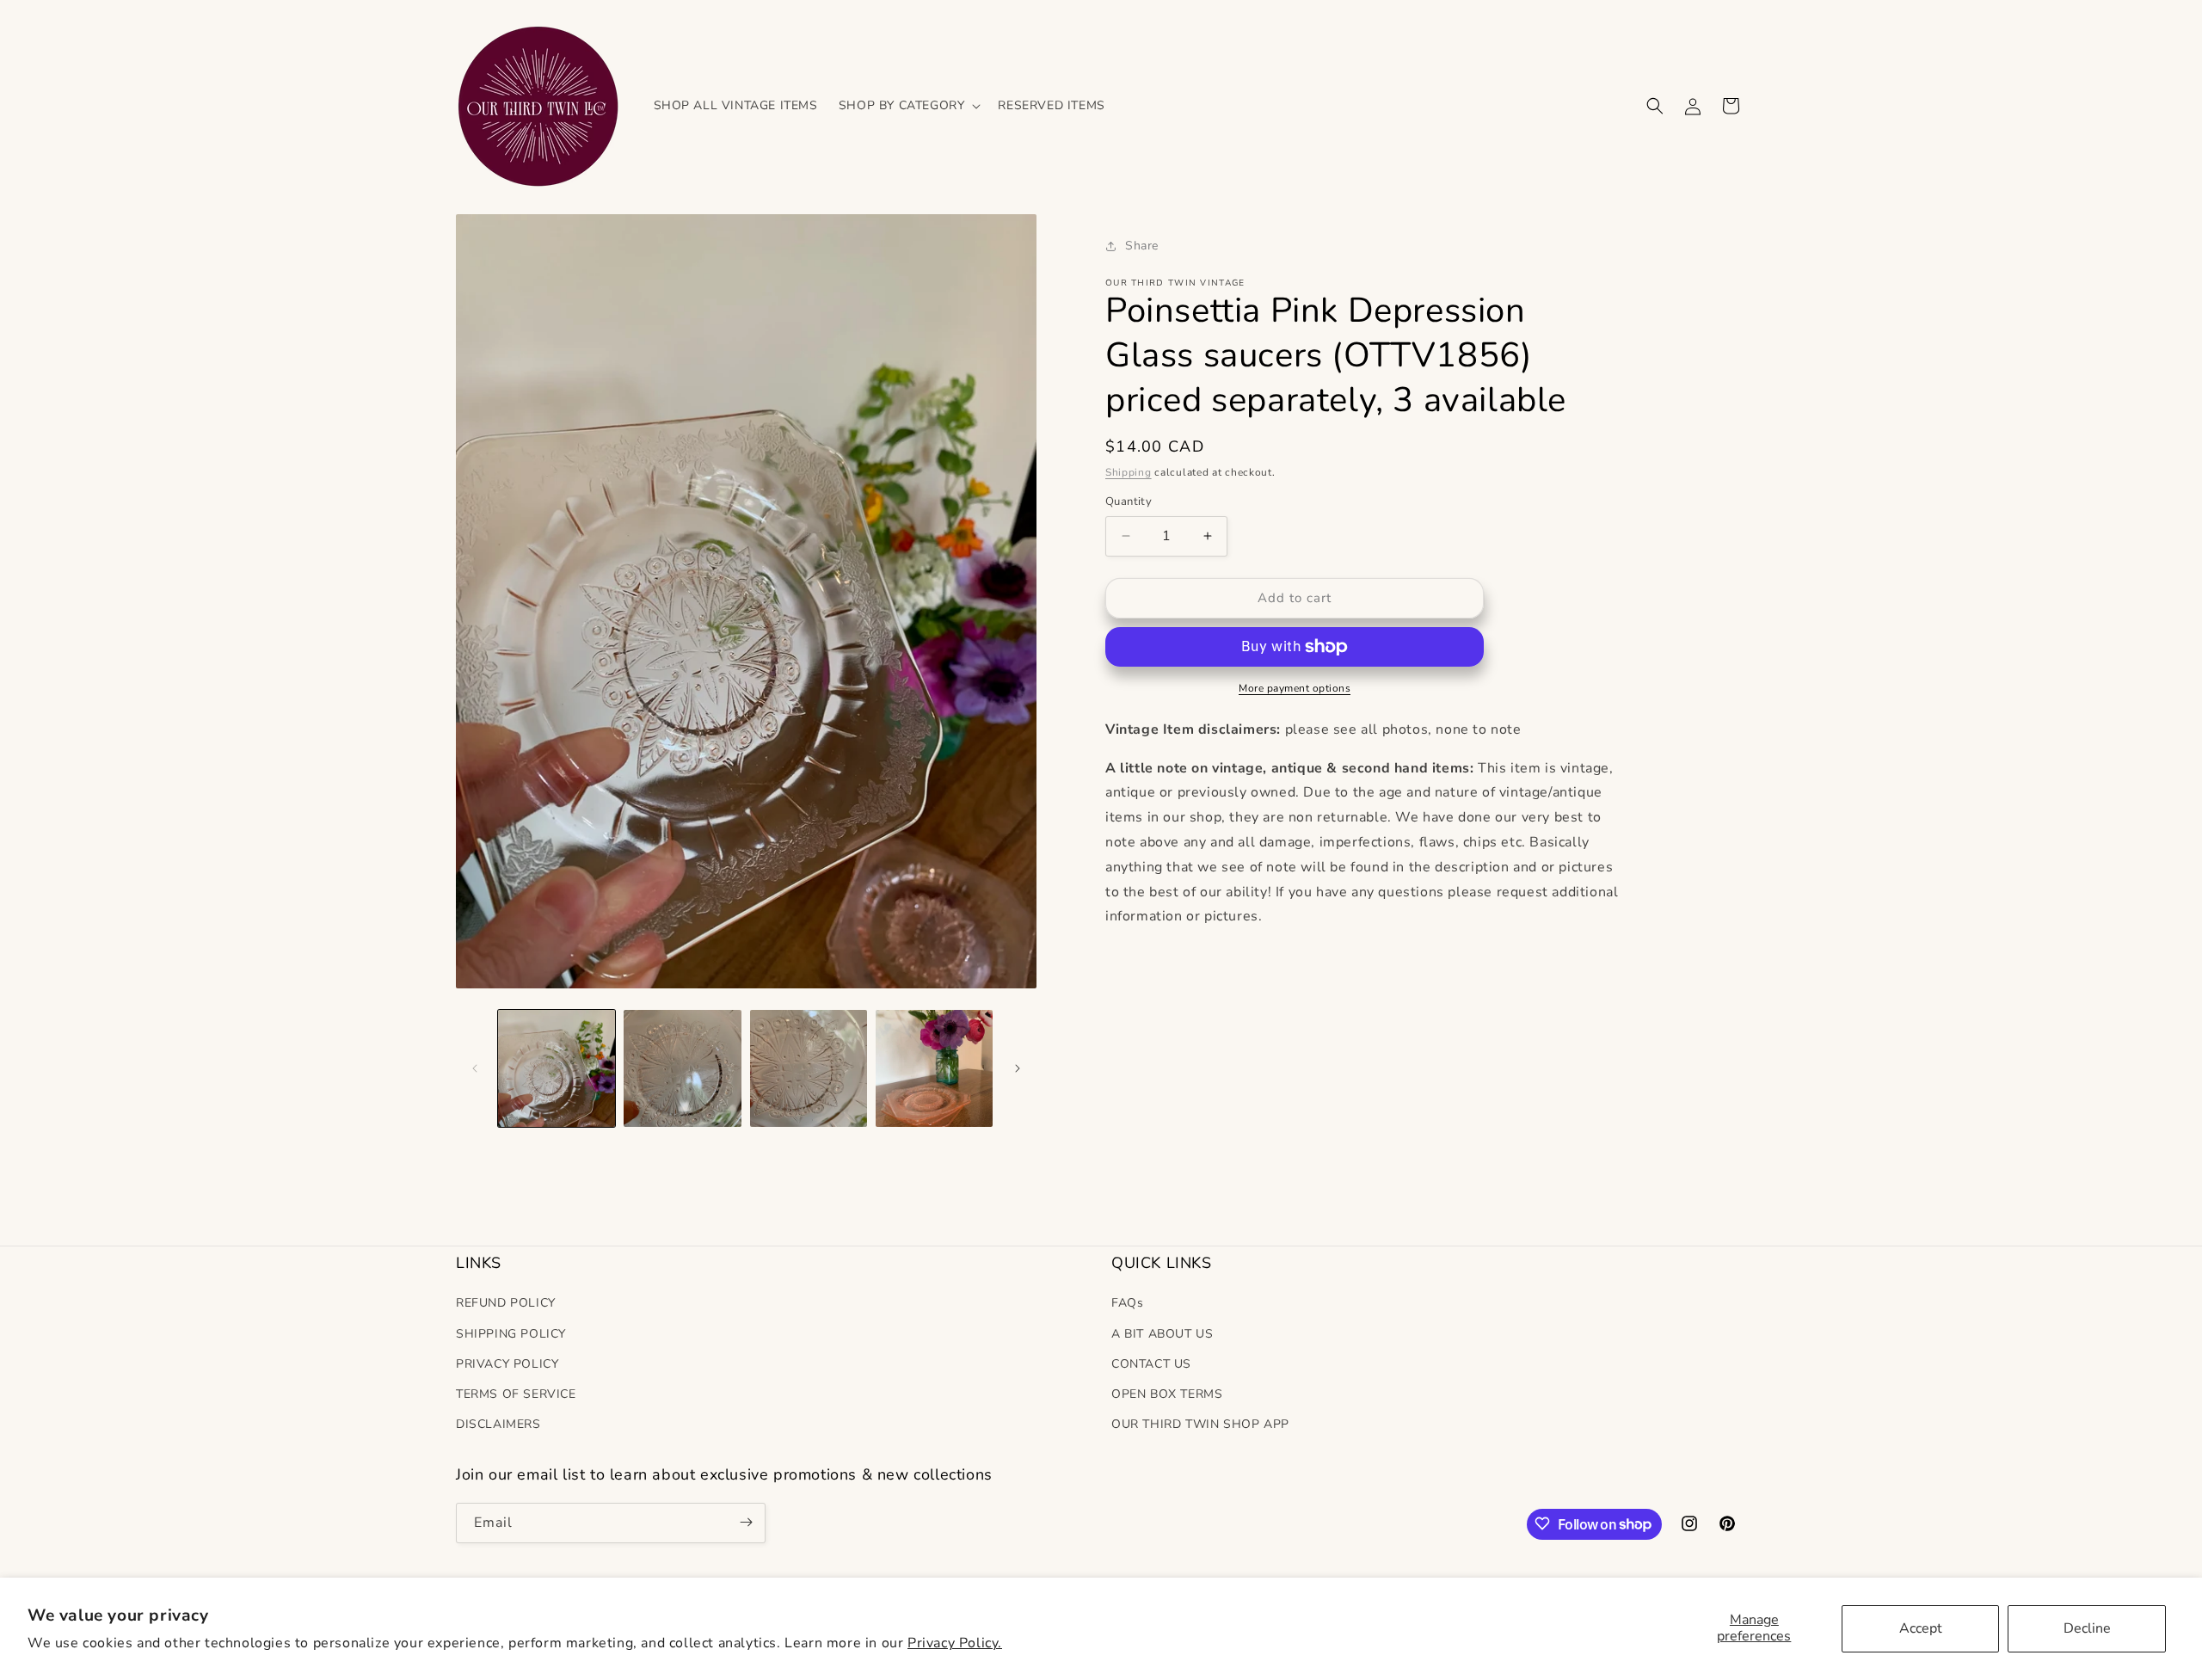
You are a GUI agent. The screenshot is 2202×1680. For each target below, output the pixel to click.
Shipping (1129, 472)
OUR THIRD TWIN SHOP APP (1200, 1424)
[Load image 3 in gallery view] (809, 1068)
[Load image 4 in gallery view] (934, 1068)
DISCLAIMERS (498, 1424)
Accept (1921, 1628)
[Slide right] (1018, 1068)
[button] (908, 105)
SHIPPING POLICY (511, 1333)
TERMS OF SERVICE (516, 1394)
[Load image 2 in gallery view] (682, 1068)
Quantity (1129, 502)
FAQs (1127, 1303)
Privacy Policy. (955, 1643)
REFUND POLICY (506, 1303)
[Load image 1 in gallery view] (557, 1068)
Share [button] (1142, 246)
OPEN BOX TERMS (1167, 1394)
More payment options (1295, 688)
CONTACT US (1151, 1363)
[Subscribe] (746, 1522)
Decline (2087, 1628)
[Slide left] (475, 1068)
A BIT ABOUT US (1162, 1333)
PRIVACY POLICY (507, 1363)
